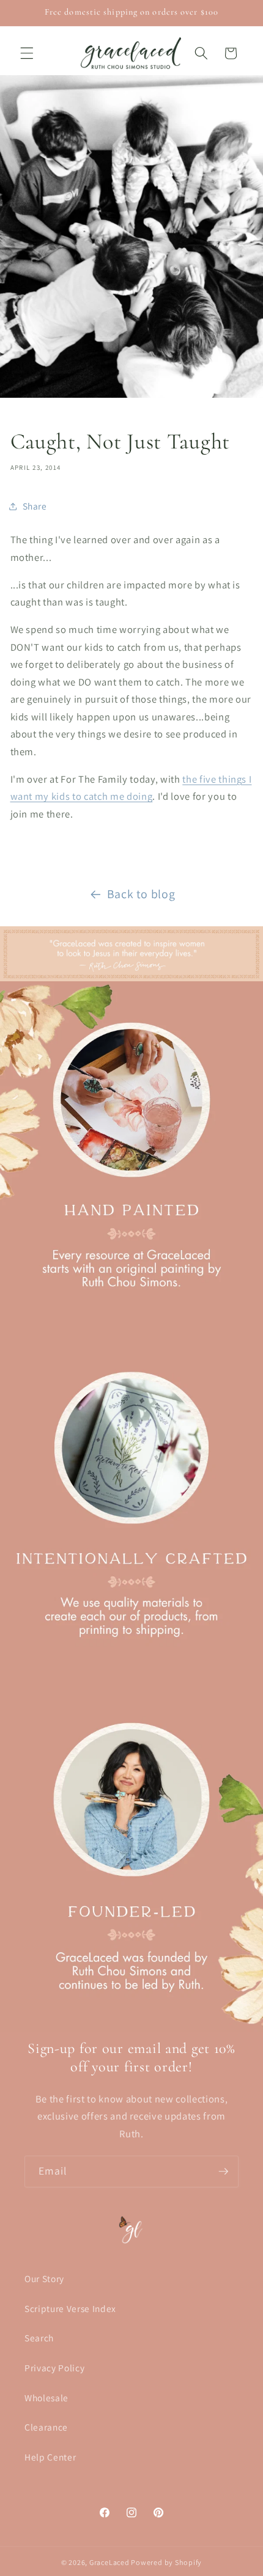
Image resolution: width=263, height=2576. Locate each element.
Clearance (46, 2427)
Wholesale (46, 2398)
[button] (27, 53)
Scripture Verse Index (70, 2308)
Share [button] (35, 506)
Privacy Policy (54, 2368)
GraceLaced (109, 2562)
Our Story (44, 2278)
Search (39, 2338)
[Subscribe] (223, 2172)
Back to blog (141, 894)
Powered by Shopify (166, 2562)
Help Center (50, 2457)
